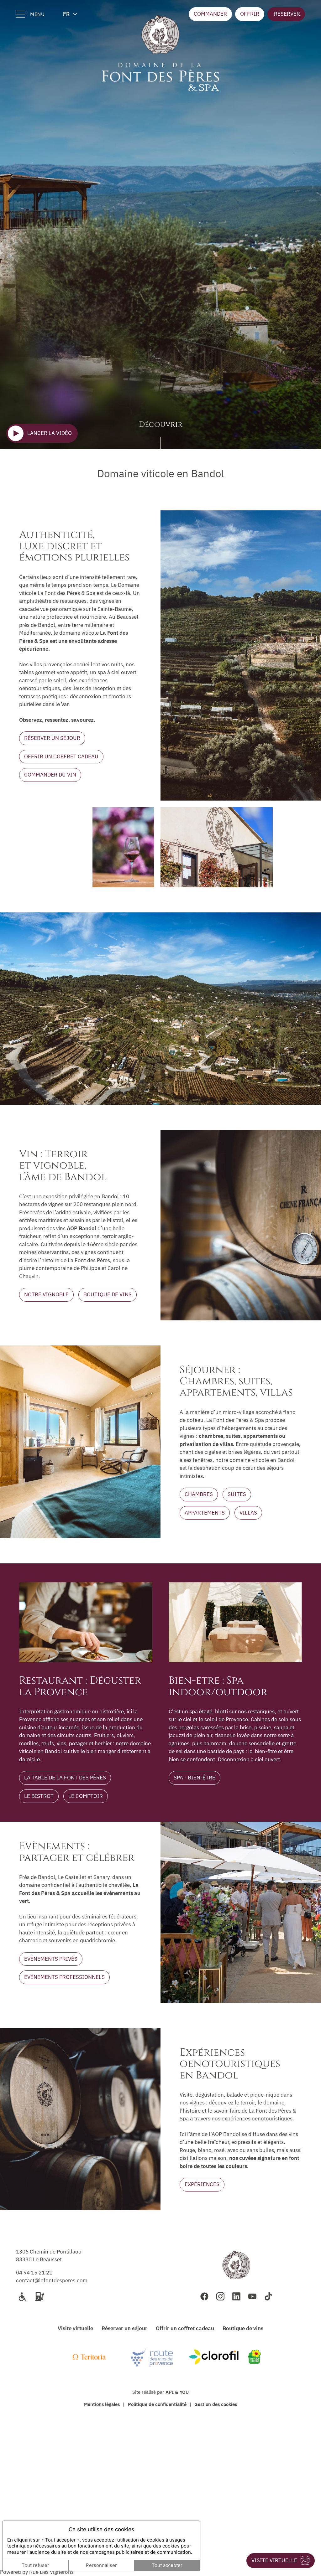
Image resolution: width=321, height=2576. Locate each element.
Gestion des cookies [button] (216, 2404)
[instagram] (220, 2296)
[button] (286, 14)
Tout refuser (35, 2565)
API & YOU (177, 2392)
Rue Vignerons (51, 2572)
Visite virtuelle (75, 2328)
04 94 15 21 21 (34, 2273)
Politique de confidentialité (157, 2404)
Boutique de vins (243, 2328)
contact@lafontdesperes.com (52, 2280)
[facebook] (204, 2296)
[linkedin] (236, 2296)
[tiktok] (268, 2296)
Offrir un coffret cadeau (185, 2328)
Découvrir (161, 425)
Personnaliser (101, 2565)
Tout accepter (167, 2565)
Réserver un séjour (124, 2328)
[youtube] (252, 2296)
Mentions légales (102, 2404)
